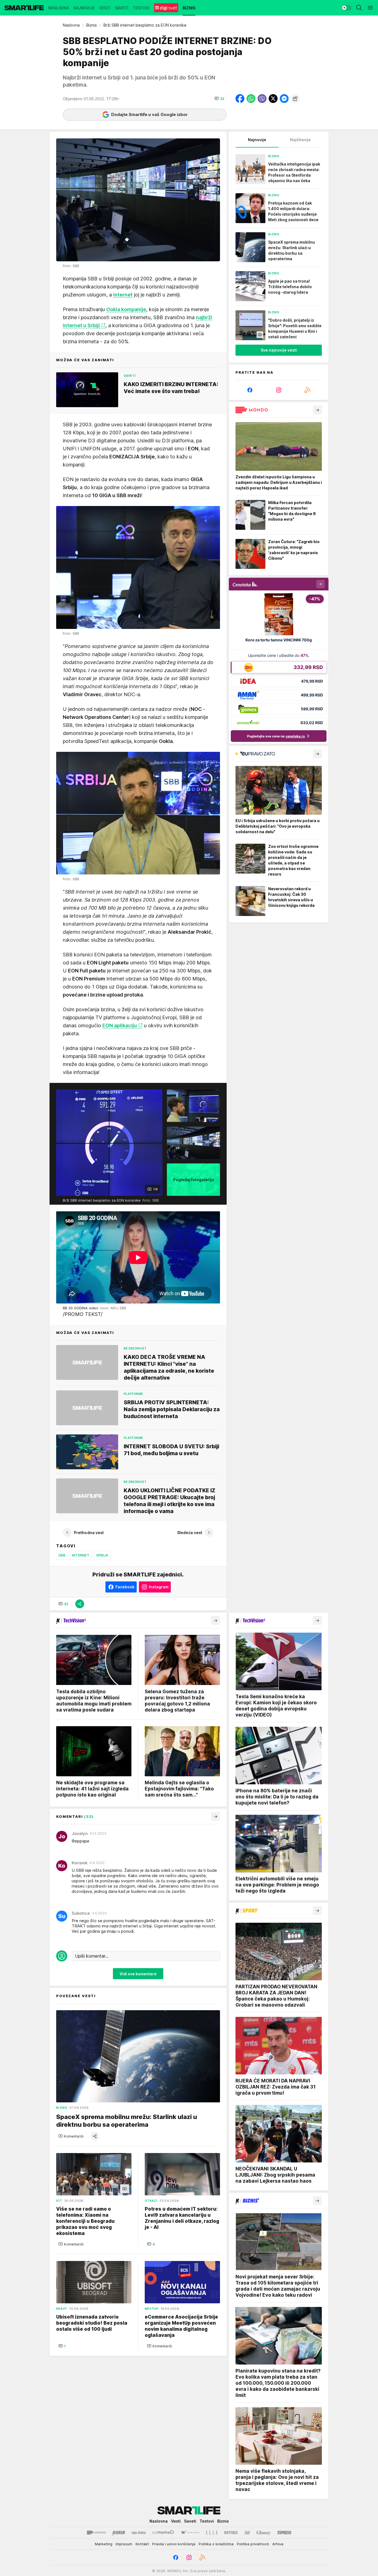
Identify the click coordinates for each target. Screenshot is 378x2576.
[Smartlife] (24, 8)
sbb (62, 1555)
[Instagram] (279, 390)
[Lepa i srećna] (139, 2533)
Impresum (124, 2544)
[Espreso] (284, 2533)
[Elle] (212, 2533)
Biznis (92, 25)
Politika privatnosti (253, 2544)
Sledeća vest (190, 1533)
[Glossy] (264, 2533)
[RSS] (307, 390)
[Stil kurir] (247, 2533)
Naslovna (71, 25)
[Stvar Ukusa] (190, 2533)
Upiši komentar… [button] (92, 1956)
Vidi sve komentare (138, 1974)
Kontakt (142, 2544)
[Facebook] (250, 390)
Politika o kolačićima (216, 2544)
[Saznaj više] (317, 410)
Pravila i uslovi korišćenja (174, 2544)
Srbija (102, 1555)
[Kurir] (119, 2533)
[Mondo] (96, 2533)
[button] (219, 99)
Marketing (104, 2544)
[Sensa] (231, 2533)
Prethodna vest (89, 1533)
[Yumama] (163, 2533)
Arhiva (278, 2544)
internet (81, 1555)
